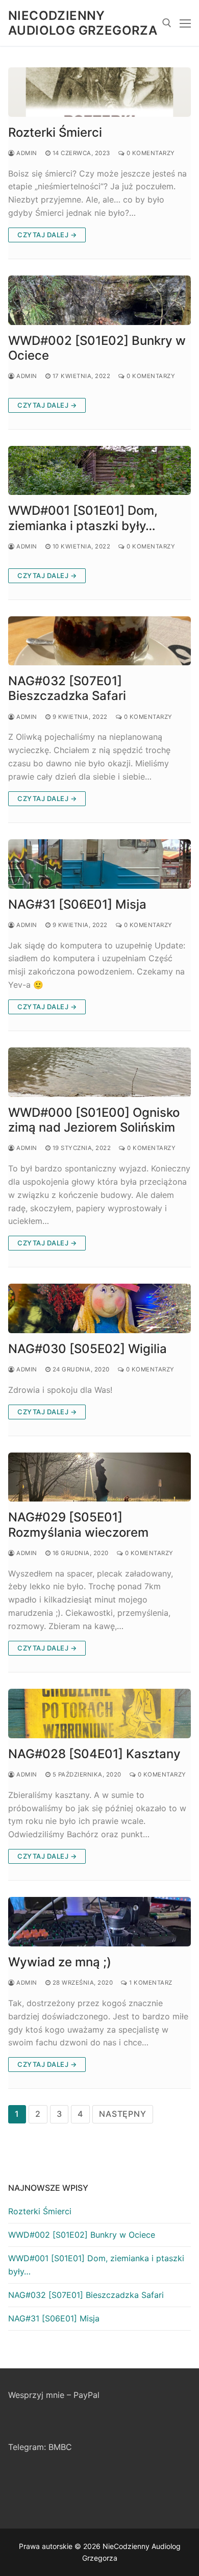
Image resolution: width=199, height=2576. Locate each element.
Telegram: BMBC (40, 2447)
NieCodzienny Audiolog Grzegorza (83, 23)
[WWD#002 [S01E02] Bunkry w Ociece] (99, 300)
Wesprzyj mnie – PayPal (54, 2395)
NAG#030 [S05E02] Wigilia (88, 1349)
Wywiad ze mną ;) (60, 1962)
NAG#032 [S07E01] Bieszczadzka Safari (67, 688)
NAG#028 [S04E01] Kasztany (94, 1754)
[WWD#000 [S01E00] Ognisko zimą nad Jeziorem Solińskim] (99, 1072)
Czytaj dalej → (47, 235)
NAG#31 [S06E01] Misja (77, 904)
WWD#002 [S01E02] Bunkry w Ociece (97, 348)
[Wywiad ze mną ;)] (99, 1922)
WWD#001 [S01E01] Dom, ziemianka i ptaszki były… (83, 518)
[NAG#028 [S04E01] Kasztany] (99, 1714)
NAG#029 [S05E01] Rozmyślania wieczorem (78, 1524)
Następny (122, 2114)
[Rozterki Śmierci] (99, 92)
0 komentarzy (150, 153)
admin (26, 153)
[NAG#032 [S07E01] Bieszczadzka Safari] (99, 641)
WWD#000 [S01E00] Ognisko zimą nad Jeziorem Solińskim (94, 1120)
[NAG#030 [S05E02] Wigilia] (99, 1308)
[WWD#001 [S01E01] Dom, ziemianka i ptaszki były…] (99, 471)
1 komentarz (150, 1983)
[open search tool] (167, 23)
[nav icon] (185, 23)
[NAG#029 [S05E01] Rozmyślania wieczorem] (99, 1477)
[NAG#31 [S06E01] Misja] (99, 864)
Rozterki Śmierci (55, 132)
